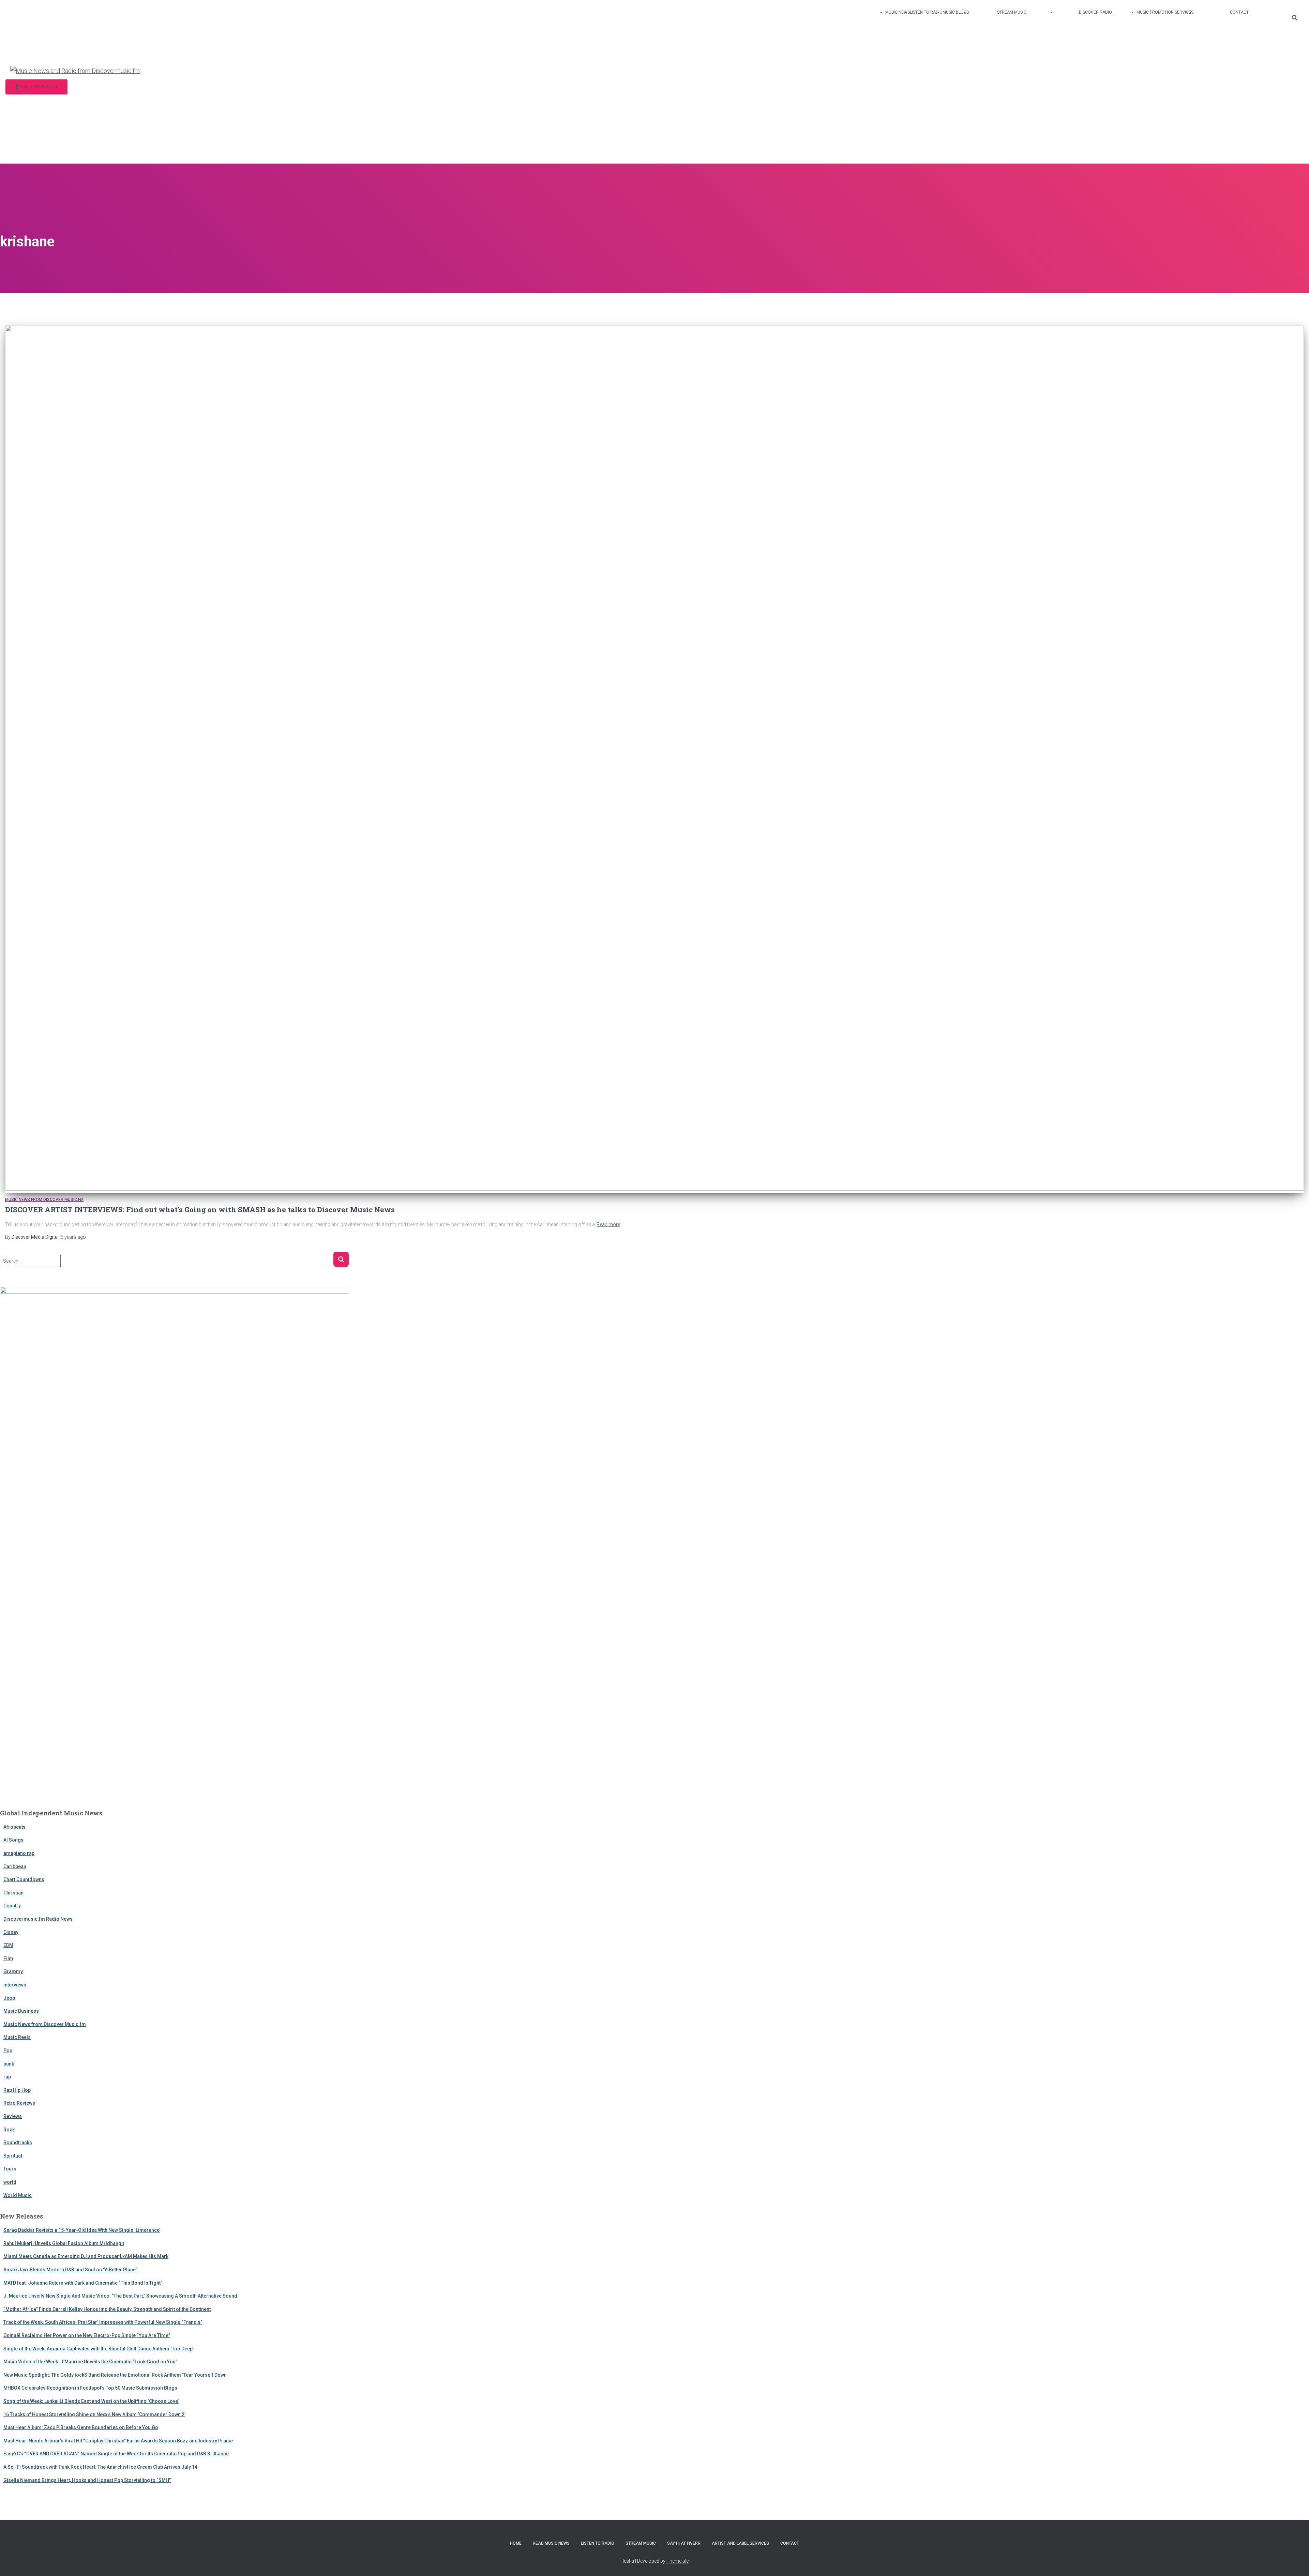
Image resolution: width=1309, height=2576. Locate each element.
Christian (13, 1893)
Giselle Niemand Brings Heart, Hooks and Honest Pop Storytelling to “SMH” (87, 2480)
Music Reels (17, 2037)
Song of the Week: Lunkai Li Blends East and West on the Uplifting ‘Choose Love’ (91, 2401)
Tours (10, 2169)
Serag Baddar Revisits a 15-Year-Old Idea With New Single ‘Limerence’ (82, 2230)
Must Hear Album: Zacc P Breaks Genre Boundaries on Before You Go (81, 2427)
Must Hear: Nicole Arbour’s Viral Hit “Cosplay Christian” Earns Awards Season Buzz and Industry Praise (118, 2441)
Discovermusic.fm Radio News (38, 1919)
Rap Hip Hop (17, 2090)
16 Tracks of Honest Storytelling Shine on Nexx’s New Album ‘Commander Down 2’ (94, 2414)
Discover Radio (1096, 12)
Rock (9, 2130)
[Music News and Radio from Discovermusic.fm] (75, 71)
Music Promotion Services (1165, 12)
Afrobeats (14, 1827)
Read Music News (551, 2543)
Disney (11, 1932)
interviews (15, 1985)
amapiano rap (19, 1853)
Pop (8, 2051)
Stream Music (1012, 12)
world (10, 2182)
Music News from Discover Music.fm (44, 1200)
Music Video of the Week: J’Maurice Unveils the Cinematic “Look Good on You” (90, 2362)
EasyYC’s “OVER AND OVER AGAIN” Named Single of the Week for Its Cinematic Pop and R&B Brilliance (116, 2454)
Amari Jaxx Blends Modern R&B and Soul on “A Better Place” (70, 2270)
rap (7, 2077)
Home (516, 2543)
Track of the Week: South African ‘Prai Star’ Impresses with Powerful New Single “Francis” (103, 2322)
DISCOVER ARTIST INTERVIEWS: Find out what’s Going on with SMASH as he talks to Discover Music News (200, 1209)
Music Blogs (956, 12)
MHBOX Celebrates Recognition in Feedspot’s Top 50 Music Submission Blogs (90, 2388)
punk (9, 2064)
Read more (608, 1224)
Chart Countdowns (24, 1879)
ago (73, 1237)
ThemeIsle (678, 2561)
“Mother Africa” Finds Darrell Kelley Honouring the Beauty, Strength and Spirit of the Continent (107, 2309)
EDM (8, 1945)
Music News (898, 12)
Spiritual (13, 2156)
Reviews (13, 2116)
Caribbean (15, 1866)
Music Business (21, 2011)
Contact (1240, 12)
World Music (18, 2195)
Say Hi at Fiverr (684, 2543)
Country (12, 1906)
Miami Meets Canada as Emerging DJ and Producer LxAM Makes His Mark (86, 2256)
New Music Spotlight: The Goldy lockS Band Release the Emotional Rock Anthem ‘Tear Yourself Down (115, 2375)
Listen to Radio (926, 12)
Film (8, 1958)
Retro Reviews (19, 2103)
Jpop (9, 1998)
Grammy (13, 1971)
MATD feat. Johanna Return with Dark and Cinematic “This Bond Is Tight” (83, 2283)
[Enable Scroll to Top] (1296, 2562)
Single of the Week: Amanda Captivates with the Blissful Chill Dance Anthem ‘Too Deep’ (99, 2349)
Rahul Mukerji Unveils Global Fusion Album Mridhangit (64, 2243)
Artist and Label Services (740, 2543)
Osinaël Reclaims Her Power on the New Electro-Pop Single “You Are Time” (87, 2335)
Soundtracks (18, 2143)
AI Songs (13, 1840)
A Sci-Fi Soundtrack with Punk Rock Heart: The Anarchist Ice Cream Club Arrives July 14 (100, 2467)
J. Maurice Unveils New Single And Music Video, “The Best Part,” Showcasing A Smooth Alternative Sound (120, 2296)
